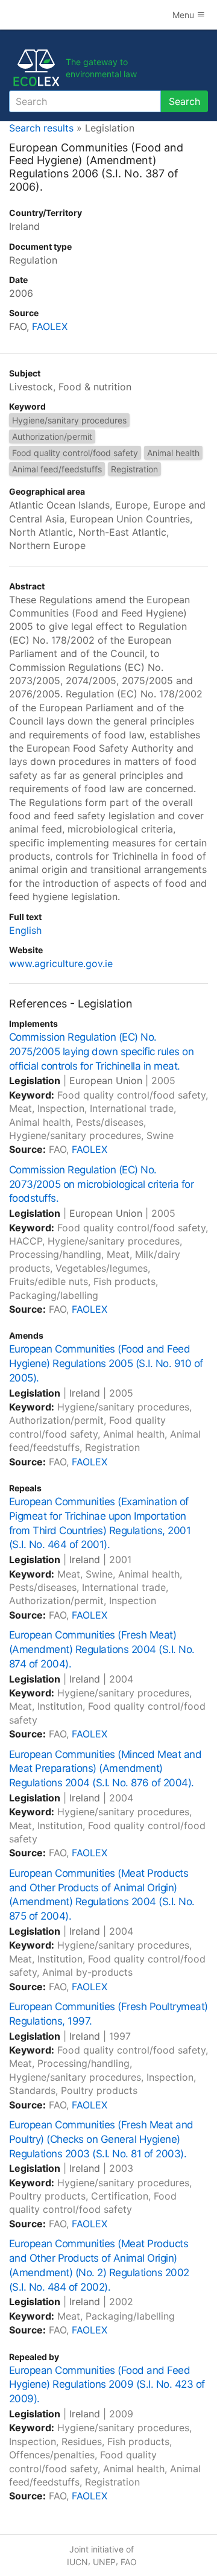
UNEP (104, 2562)
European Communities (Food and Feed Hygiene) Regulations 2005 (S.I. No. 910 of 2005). (106, 1363)
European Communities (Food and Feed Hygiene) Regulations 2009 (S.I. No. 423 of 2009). (107, 2385)
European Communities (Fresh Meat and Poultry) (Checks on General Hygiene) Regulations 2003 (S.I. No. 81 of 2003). (101, 2139)
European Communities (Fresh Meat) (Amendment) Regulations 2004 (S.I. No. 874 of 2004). (102, 1649)
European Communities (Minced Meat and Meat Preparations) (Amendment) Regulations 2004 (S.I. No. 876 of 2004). (105, 1769)
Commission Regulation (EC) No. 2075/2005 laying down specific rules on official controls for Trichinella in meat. (101, 1052)
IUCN (77, 2562)
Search (184, 101)
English (25, 930)
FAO (129, 2562)
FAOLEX (50, 326)
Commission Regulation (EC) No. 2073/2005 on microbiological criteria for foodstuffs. (101, 1184)
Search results (41, 128)
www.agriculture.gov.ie (61, 963)
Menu (184, 15)
